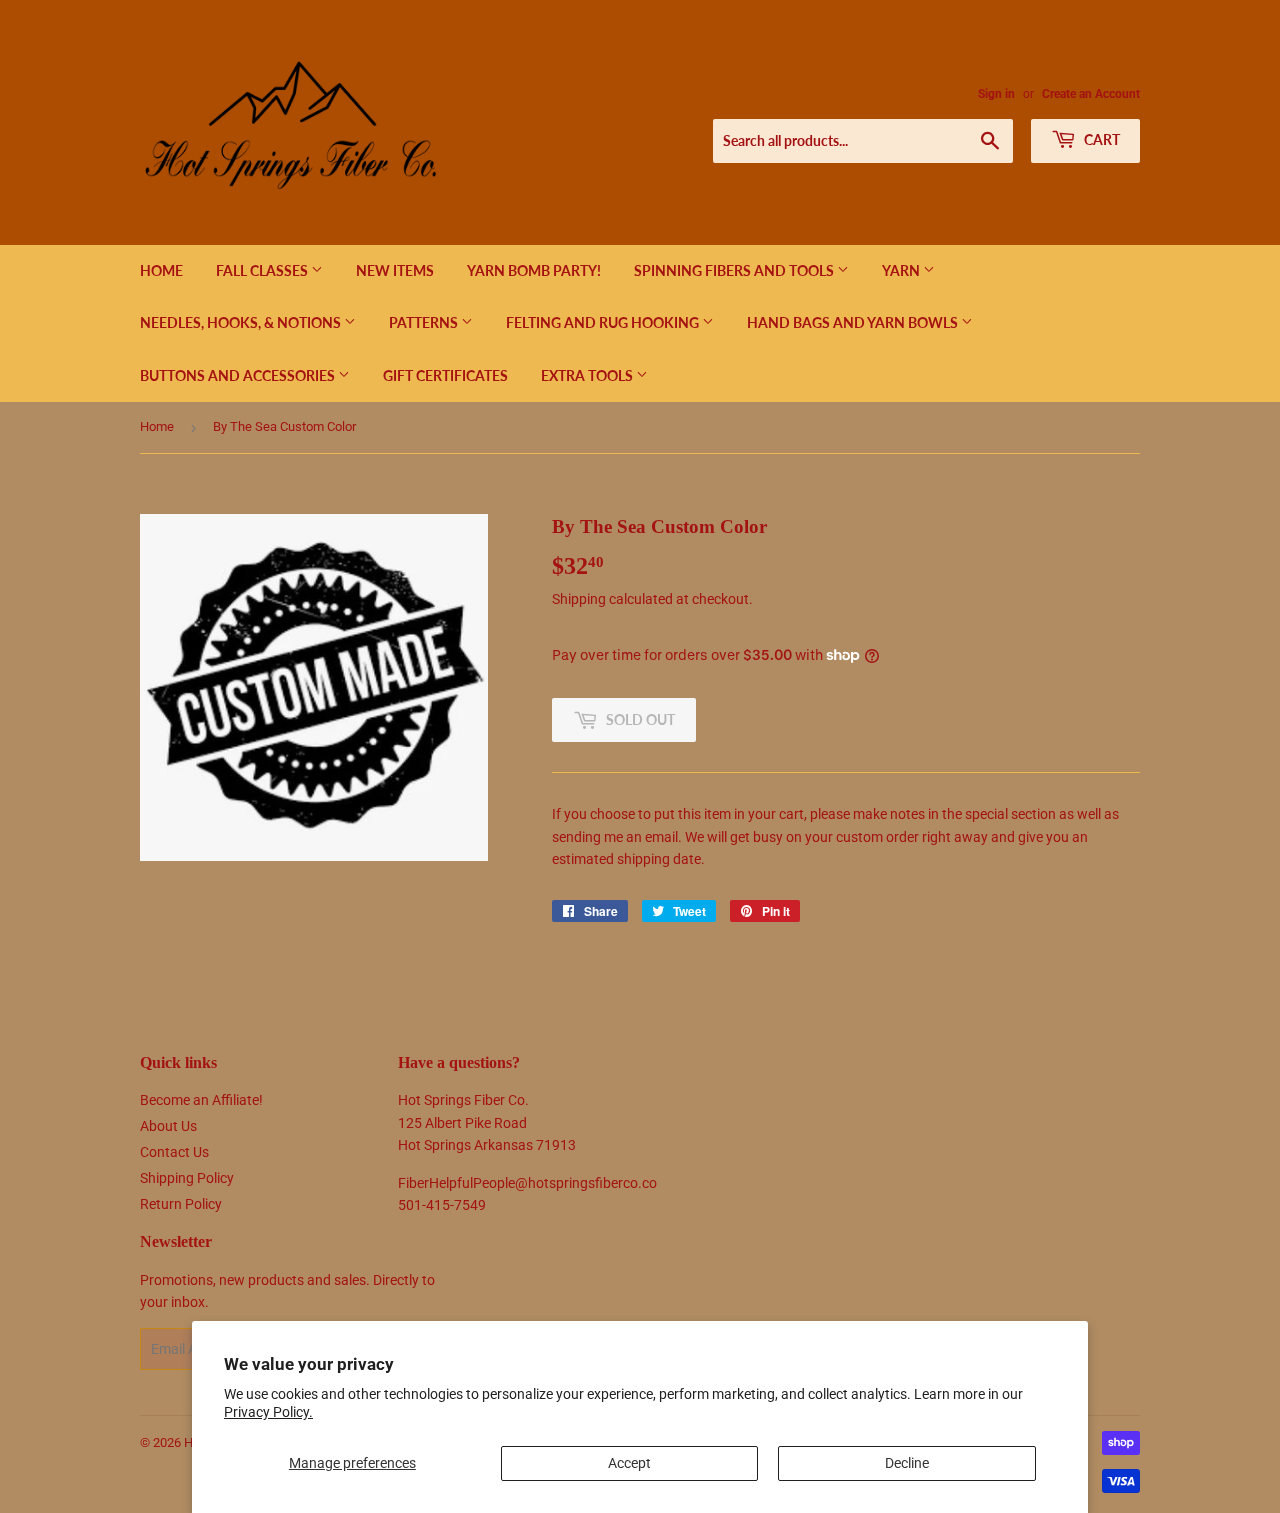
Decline (907, 1463)
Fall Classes (263, 270)
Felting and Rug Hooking (604, 322)
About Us (168, 1126)
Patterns (425, 322)
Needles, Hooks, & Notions (242, 322)
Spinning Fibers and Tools (735, 270)
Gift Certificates (445, 375)
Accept (629, 1463)
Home (161, 270)
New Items (395, 270)
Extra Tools (588, 375)
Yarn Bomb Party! (534, 270)
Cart (1100, 139)
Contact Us (174, 1152)
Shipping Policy (187, 1178)
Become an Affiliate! (201, 1100)
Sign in (996, 94)
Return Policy (181, 1204)
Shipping (579, 599)
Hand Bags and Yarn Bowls (854, 322)
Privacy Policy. (268, 1412)
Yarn (902, 270)
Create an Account (1091, 94)
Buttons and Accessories (239, 375)
